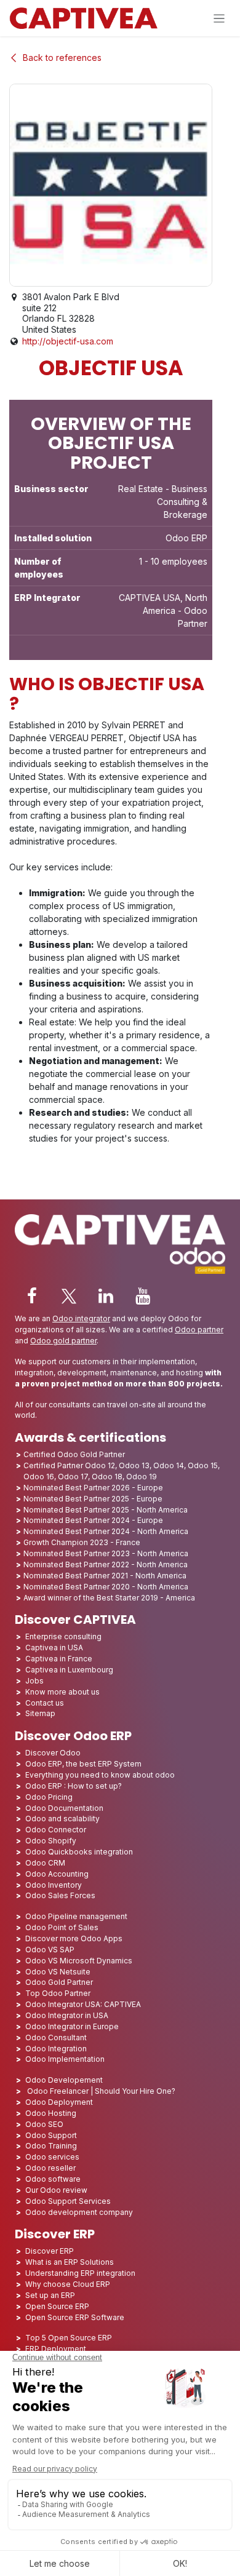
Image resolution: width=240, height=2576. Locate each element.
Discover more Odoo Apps (74, 1938)
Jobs (35, 1681)
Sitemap (40, 1713)
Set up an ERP (50, 2295)
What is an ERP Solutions (70, 2262)
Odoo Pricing (49, 1797)
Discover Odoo (53, 1753)
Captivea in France (59, 1659)
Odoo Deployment (59, 2102)
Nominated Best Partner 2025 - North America (106, 1510)
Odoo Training (51, 2146)
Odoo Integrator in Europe (72, 2026)
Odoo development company (79, 2212)
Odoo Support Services (68, 2201)
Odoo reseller (50, 2168)
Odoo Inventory (54, 1885)
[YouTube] (143, 1296)
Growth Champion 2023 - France (82, 1542)
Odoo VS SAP (50, 1950)
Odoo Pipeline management (76, 1916)
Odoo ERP (186, 538)
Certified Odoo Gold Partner (74, 1454)
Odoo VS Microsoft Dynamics (79, 1961)
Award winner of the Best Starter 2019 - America (109, 1598)
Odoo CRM (45, 1863)
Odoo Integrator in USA (67, 2015)
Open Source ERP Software (75, 2317)
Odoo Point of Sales (62, 1927)
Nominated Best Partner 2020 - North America (106, 1587)
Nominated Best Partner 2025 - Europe (93, 1499)
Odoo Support (51, 2135)
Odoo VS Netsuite (58, 1972)
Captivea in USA (54, 1648)
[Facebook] (32, 1296)
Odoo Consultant (56, 2037)
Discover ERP (50, 2251)
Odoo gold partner (63, 1341)
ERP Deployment (56, 2349)
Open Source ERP (57, 2306)
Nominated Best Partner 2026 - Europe (93, 1488)
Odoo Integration (56, 2049)
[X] (69, 1296)
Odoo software (53, 2179)
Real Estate (141, 489)
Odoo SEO (44, 2124)
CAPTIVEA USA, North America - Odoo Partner (163, 610)
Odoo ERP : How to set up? (74, 1786)
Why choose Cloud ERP (68, 2284)
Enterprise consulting (63, 1636)
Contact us (45, 1703)
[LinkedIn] (106, 1296)
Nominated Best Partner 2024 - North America (106, 1531)
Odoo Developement (64, 2080)
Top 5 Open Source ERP (69, 2338)
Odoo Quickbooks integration (79, 1852)
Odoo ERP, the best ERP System (83, 1764)
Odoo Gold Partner (59, 1982)
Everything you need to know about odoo (100, 1775)
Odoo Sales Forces (60, 1895)
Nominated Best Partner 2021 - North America (105, 1576)
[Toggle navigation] (219, 18)
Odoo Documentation (64, 1808)
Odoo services (52, 2157)
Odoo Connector (56, 1830)
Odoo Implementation (65, 2059)
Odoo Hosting (51, 2113)
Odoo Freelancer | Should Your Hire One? (100, 2091)
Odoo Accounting (57, 1874)
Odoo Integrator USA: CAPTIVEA (83, 2004)
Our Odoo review (56, 2190)
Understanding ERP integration (80, 2273)
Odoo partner (199, 1330)
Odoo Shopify (51, 1841)
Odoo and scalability (62, 1819)
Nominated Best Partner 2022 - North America (106, 1564)
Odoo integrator (81, 1318)
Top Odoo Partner (58, 1993)
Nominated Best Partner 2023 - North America (106, 1553)
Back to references (62, 58)
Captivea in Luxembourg (69, 1670)
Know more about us (62, 1692)
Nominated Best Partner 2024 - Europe (93, 1520)
